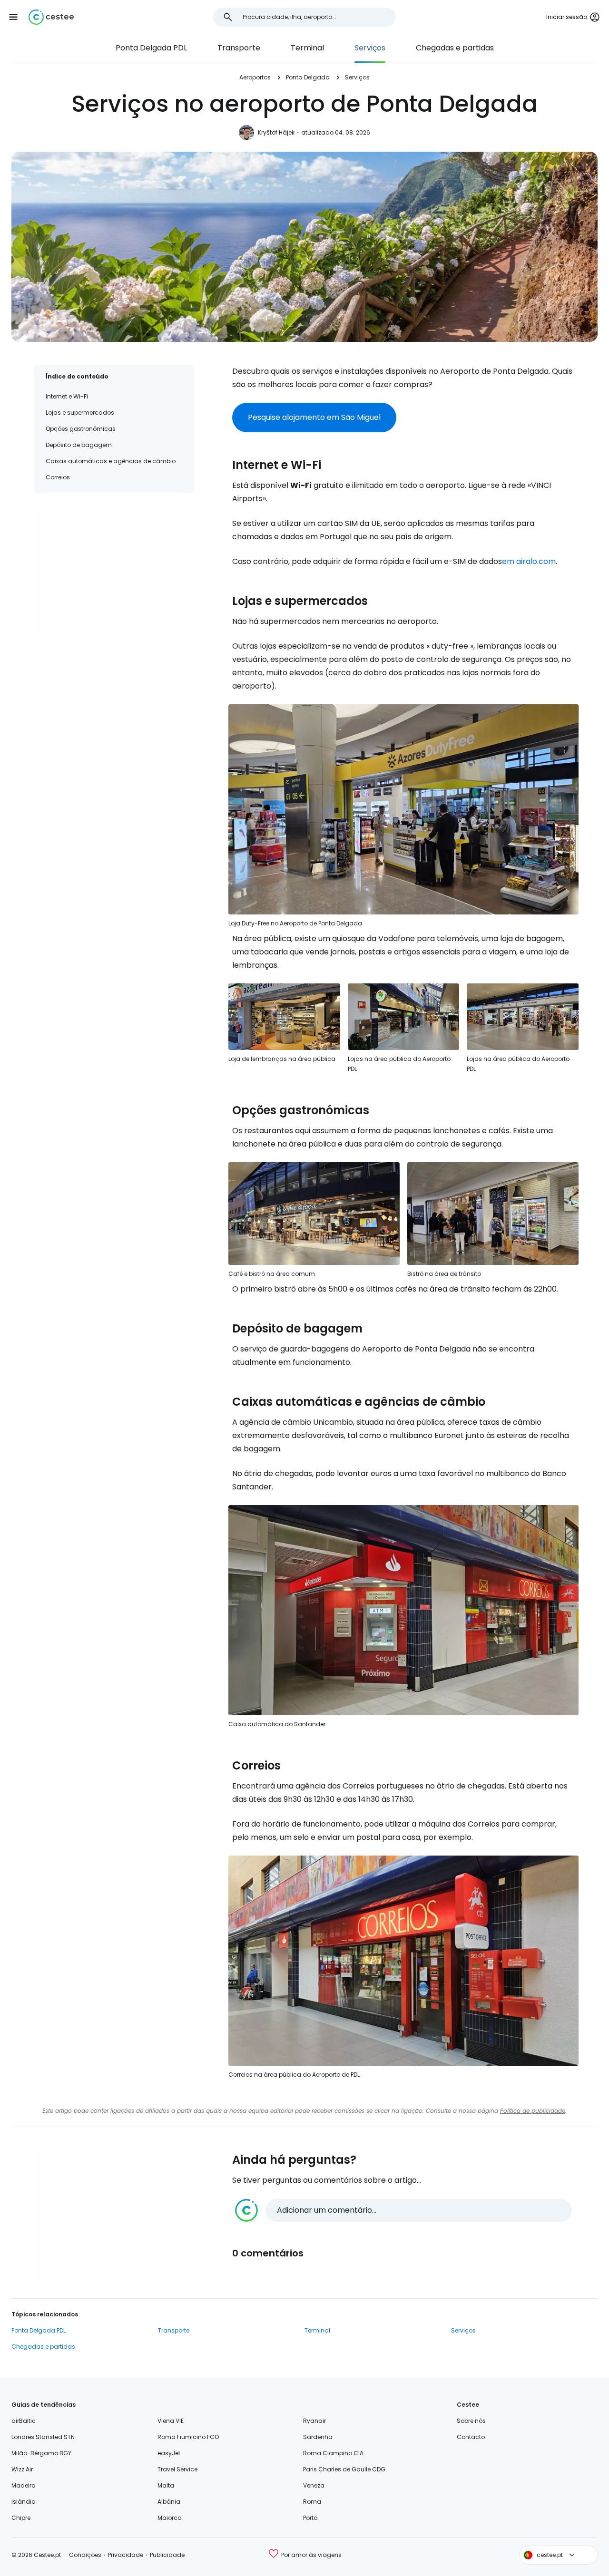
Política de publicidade (533, 2111)
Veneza (314, 2485)
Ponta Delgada (308, 77)
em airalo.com (529, 561)
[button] (13, 17)
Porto (310, 2518)
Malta (166, 2485)
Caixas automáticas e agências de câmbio (111, 461)
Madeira (24, 2485)
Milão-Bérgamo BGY (41, 2453)
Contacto (471, 2437)
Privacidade (126, 2555)
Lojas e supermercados (80, 413)
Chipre (21, 2518)
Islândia (24, 2502)
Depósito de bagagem (79, 445)
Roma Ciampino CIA (333, 2453)
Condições (85, 2555)
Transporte (239, 48)
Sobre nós (471, 2421)
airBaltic (24, 2421)
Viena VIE (171, 2421)
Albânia (169, 2502)
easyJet (169, 2453)
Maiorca (170, 2518)
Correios (58, 477)
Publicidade (167, 2555)
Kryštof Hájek (276, 132)
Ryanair (314, 2421)
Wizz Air (22, 2469)
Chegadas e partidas (455, 48)
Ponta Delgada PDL (151, 48)
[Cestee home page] (51, 17)
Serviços (370, 48)
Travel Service (177, 2469)
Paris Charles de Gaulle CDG (344, 2469)
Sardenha (318, 2437)
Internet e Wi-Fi (67, 396)
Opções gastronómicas (81, 429)
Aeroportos (255, 77)
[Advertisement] (114, 571)
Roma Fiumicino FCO (188, 2437)
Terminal (307, 48)
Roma (312, 2502)
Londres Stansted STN (43, 2437)
